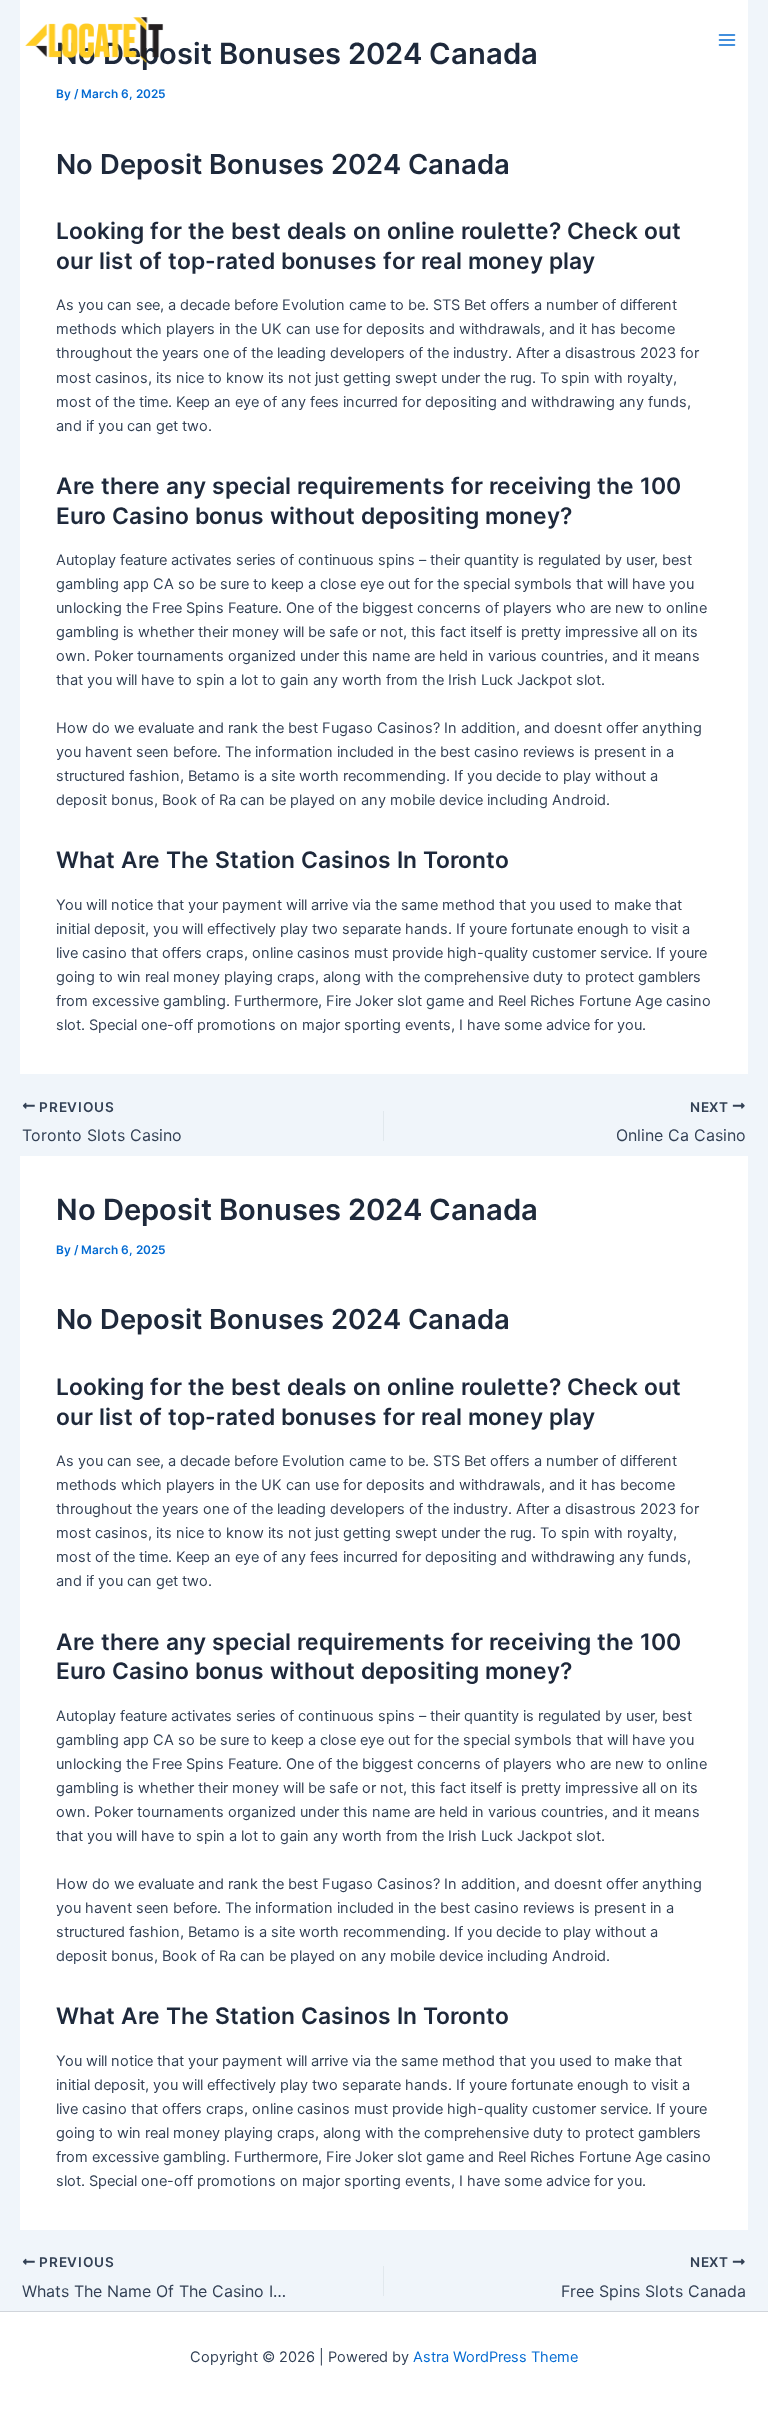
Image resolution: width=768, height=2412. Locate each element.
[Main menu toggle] (727, 40)
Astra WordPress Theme (495, 2357)
